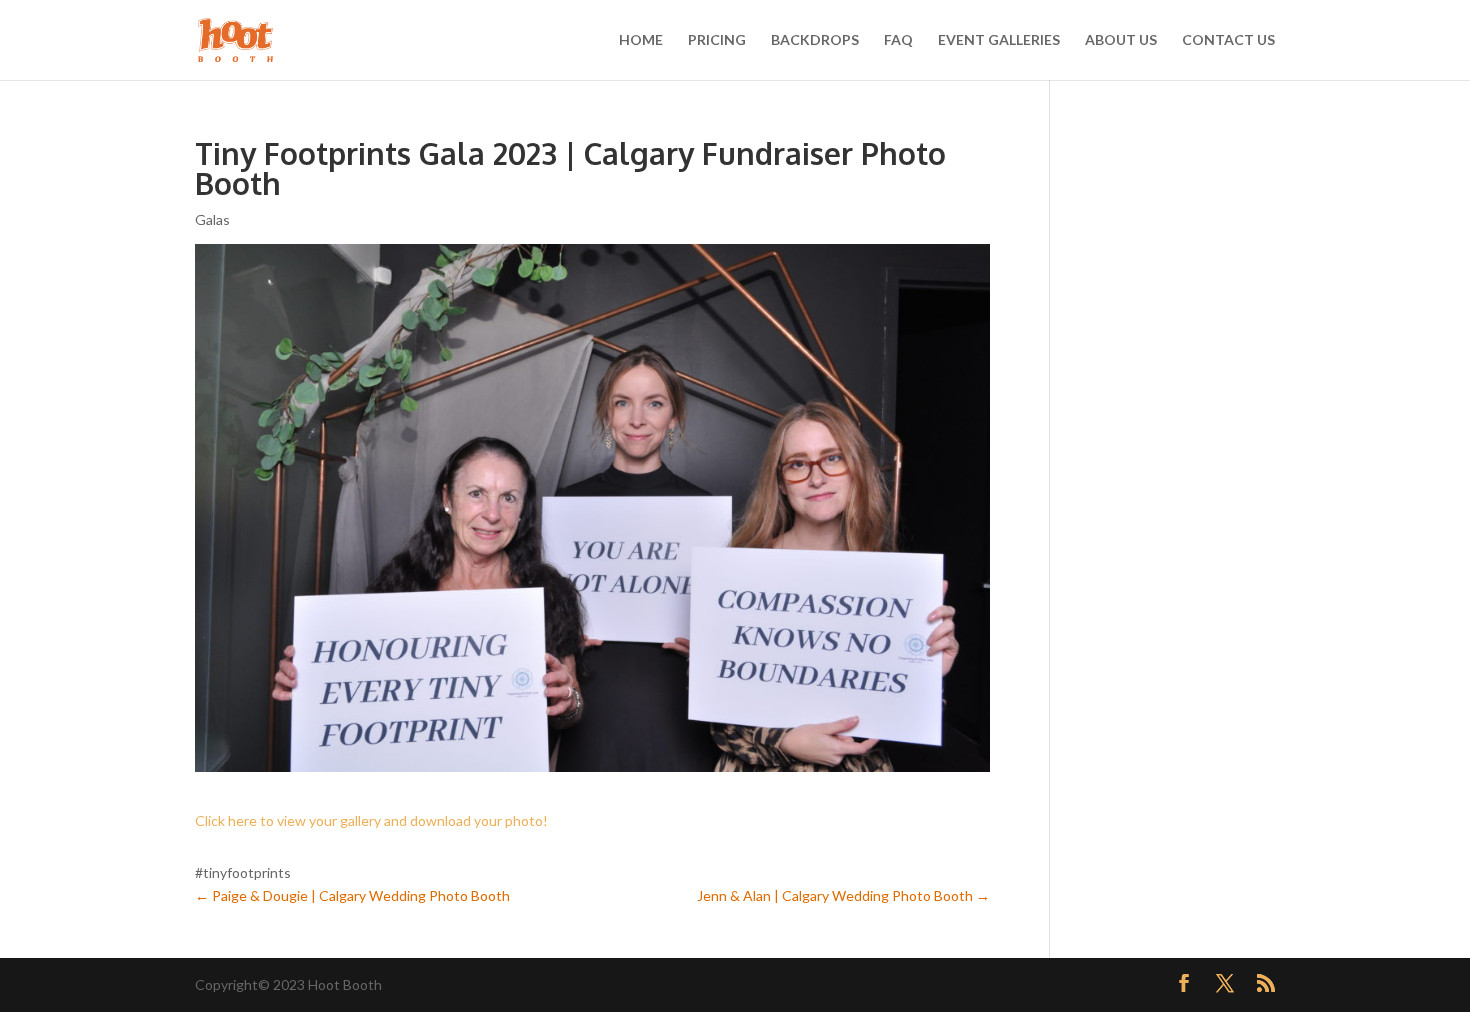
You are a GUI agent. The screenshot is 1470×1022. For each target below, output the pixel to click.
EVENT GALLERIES (999, 40)
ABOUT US (1121, 40)
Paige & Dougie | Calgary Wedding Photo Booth (352, 895)
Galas (212, 219)
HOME (641, 40)
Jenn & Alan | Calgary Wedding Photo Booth (843, 895)
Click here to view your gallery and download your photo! (371, 820)
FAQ (898, 40)
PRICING (717, 40)
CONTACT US (1228, 40)
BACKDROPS (815, 40)
